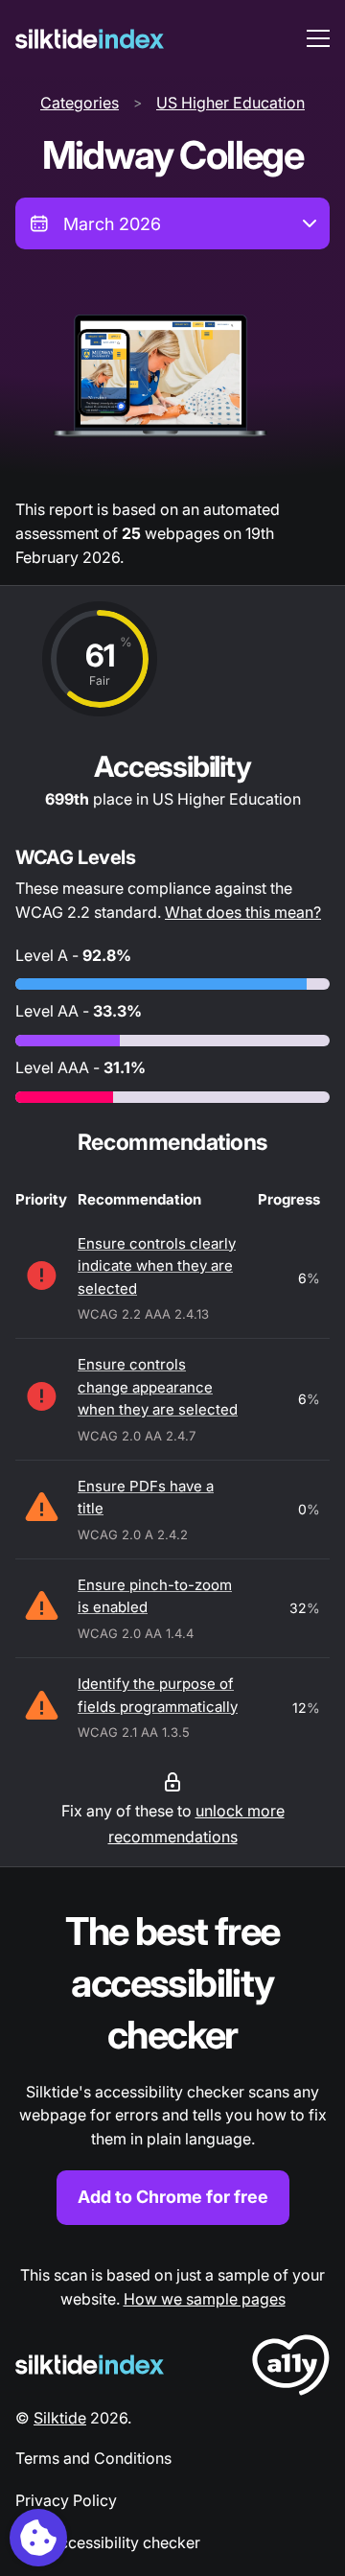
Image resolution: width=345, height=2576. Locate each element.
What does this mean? (243, 912)
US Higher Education (230, 103)
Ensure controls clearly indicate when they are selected (157, 1266)
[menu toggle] (318, 38)
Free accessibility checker (108, 2542)
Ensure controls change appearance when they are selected (158, 1387)
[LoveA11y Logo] (291, 2368)
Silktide (60, 2418)
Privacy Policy (66, 2500)
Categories (80, 103)
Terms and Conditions (93, 2458)
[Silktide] (90, 39)
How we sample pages (205, 2299)
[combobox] (172, 223)
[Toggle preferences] (38, 2538)
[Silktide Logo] (90, 2365)
